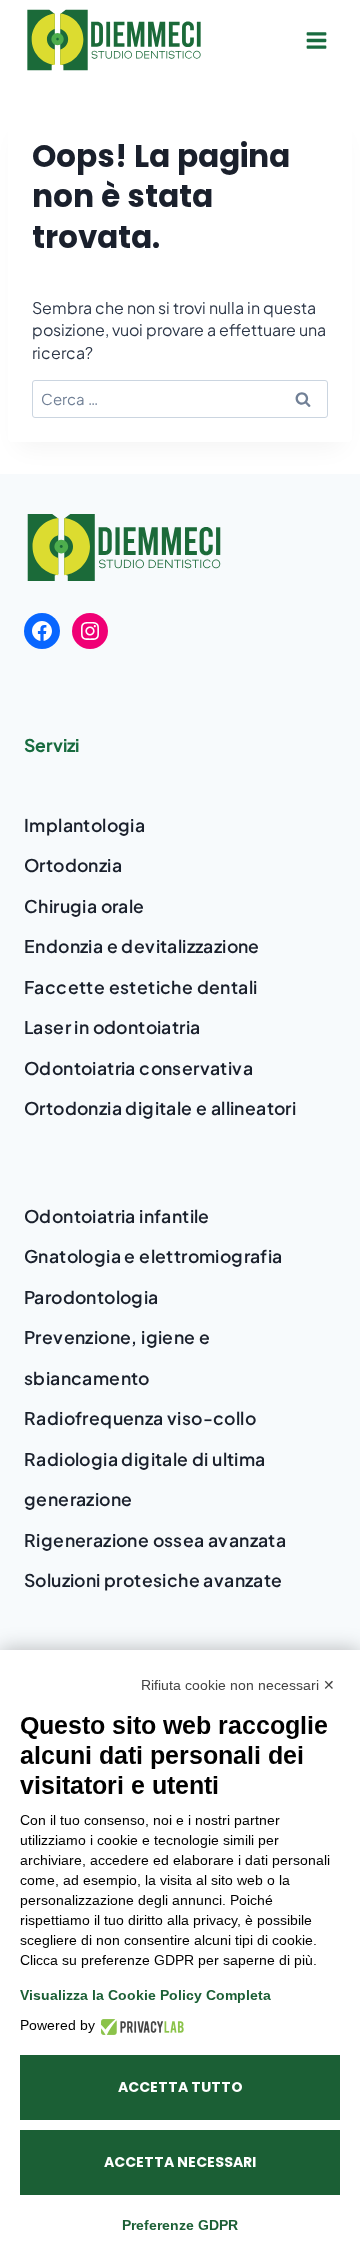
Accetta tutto (180, 2087)
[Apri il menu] (316, 40)
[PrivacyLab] (139, 2025)
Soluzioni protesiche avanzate (153, 1580)
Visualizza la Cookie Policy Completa (145, 1995)
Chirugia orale (84, 906)
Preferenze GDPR (180, 2225)
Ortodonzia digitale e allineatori (160, 1108)
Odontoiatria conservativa (138, 1068)
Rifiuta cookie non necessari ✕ (238, 1685)
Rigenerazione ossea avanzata (155, 1540)
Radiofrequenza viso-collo (140, 1418)
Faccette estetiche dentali (140, 987)
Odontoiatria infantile (117, 1216)
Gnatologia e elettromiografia (153, 1256)
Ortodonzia (73, 865)
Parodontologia (91, 1297)
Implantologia (84, 825)
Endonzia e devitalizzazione (142, 946)
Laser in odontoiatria (112, 1027)
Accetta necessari (180, 2162)
